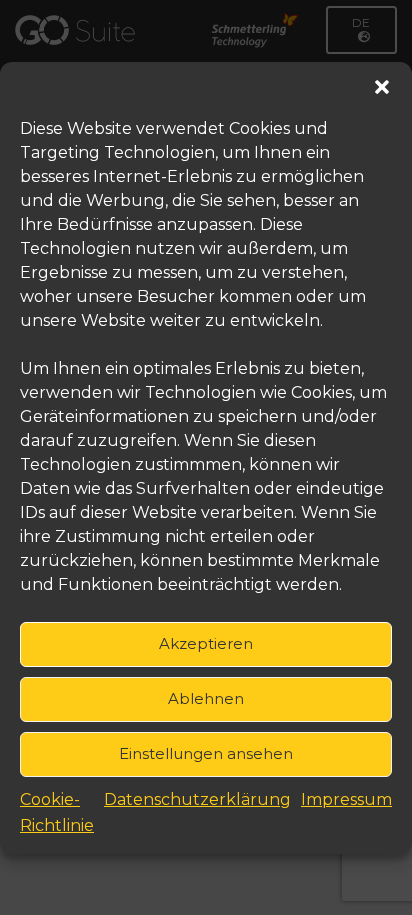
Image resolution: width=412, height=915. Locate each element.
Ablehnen (206, 698)
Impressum (346, 799)
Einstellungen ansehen (206, 753)
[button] (382, 87)
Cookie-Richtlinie (57, 812)
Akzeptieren (206, 643)
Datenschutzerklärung (197, 799)
